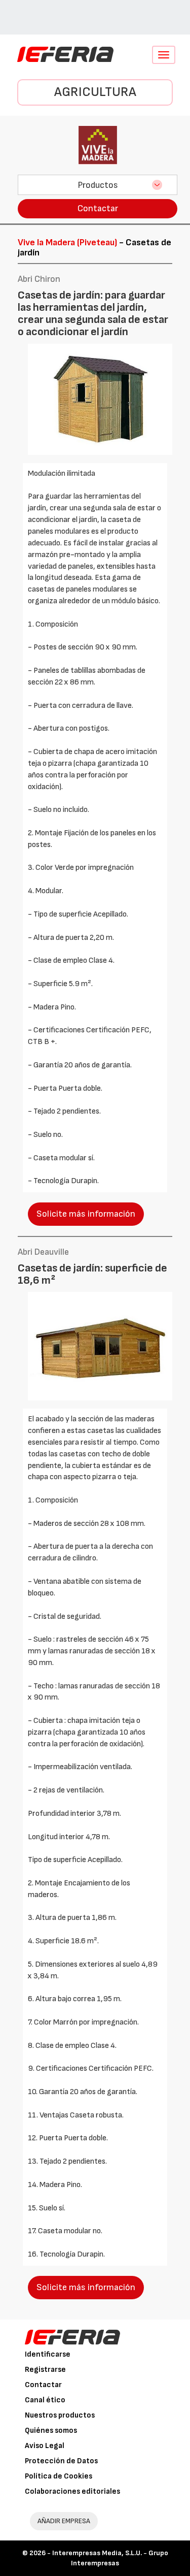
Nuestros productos (60, 2415)
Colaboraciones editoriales (72, 2491)
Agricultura (95, 92)
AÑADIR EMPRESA (64, 2521)
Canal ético (45, 2400)
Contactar (98, 208)
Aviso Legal (45, 2446)
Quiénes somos (51, 2431)
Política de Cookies (59, 2476)
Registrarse (45, 2370)
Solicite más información (86, 1214)
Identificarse (48, 2354)
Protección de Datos (61, 2461)
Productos (98, 185)
